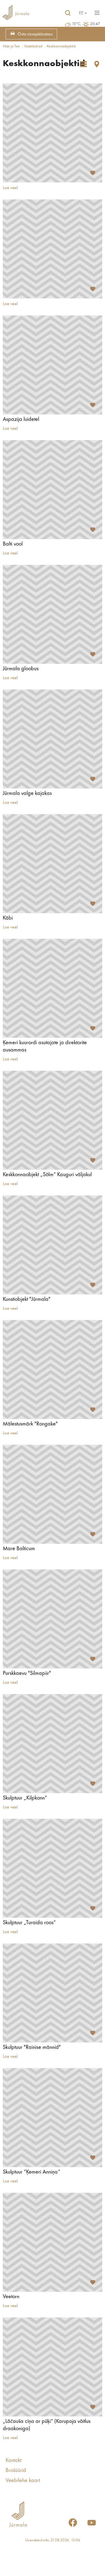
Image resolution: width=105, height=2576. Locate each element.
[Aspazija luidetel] (53, 365)
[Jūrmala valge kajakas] (53, 739)
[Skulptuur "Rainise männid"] (53, 1993)
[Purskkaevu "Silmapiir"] (53, 1619)
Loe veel (10, 188)
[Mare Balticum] (53, 1494)
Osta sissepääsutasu (35, 34)
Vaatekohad (33, 46)
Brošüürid (16, 2471)
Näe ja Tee (11, 46)
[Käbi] (53, 864)
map (97, 64)
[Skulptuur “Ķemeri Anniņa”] (53, 2118)
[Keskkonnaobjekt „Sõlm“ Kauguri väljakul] (53, 1120)
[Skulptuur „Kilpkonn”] (53, 1744)
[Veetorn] (53, 2242)
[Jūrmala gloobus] (53, 614)
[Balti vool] (53, 490)
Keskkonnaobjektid (61, 46)
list (83, 64)
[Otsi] (68, 13)
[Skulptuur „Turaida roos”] (53, 1868)
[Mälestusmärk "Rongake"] (53, 1370)
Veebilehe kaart (23, 2481)
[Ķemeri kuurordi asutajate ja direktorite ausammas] (53, 988)
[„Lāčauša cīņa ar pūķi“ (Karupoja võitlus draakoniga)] (53, 2367)
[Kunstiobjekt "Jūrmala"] (53, 1245)
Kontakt (13, 2461)
